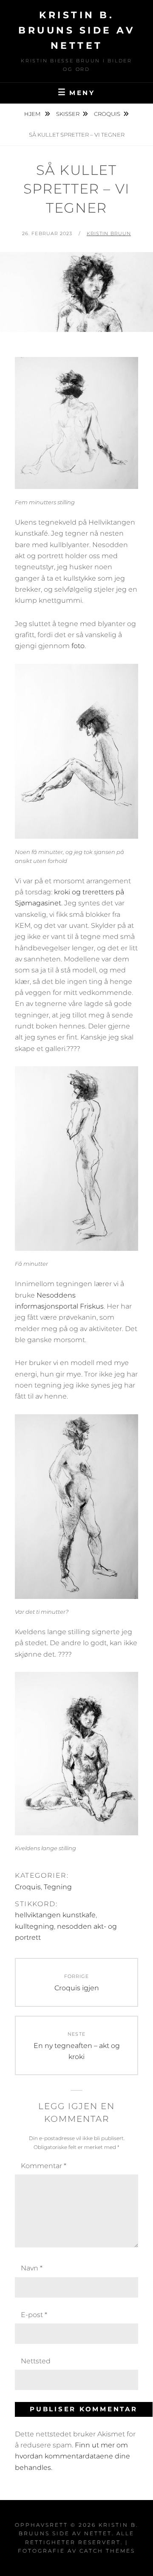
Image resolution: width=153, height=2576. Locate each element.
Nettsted (36, 2361)
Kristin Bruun (109, 233)
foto (78, 646)
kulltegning (34, 1926)
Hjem (33, 114)
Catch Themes (107, 2551)
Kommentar (44, 2166)
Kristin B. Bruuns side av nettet (76, 30)
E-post (34, 2315)
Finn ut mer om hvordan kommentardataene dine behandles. (72, 2456)
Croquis (107, 114)
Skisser (68, 114)
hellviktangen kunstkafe (55, 1915)
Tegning (58, 1887)
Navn (32, 2268)
